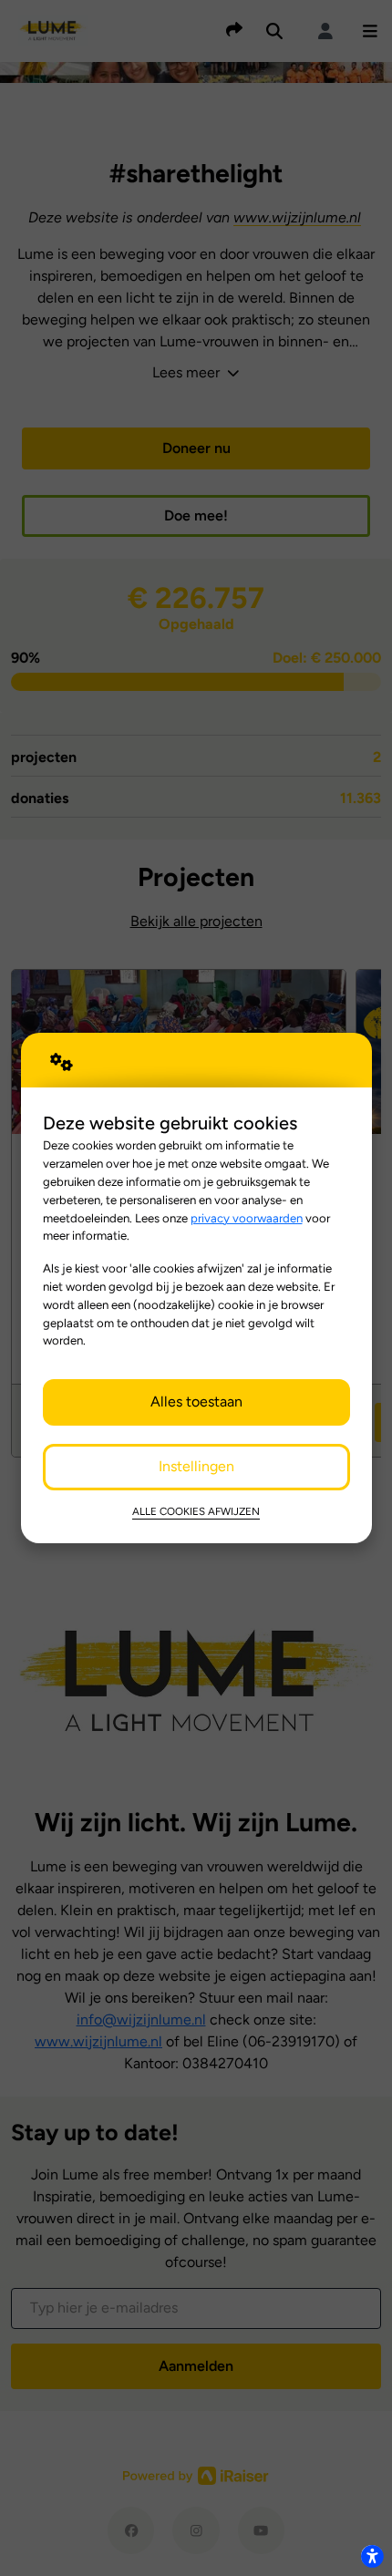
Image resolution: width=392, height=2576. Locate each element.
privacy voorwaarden (247, 1218)
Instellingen (196, 1466)
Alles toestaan (196, 1401)
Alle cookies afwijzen (196, 1511)
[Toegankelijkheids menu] (372, 2556)
